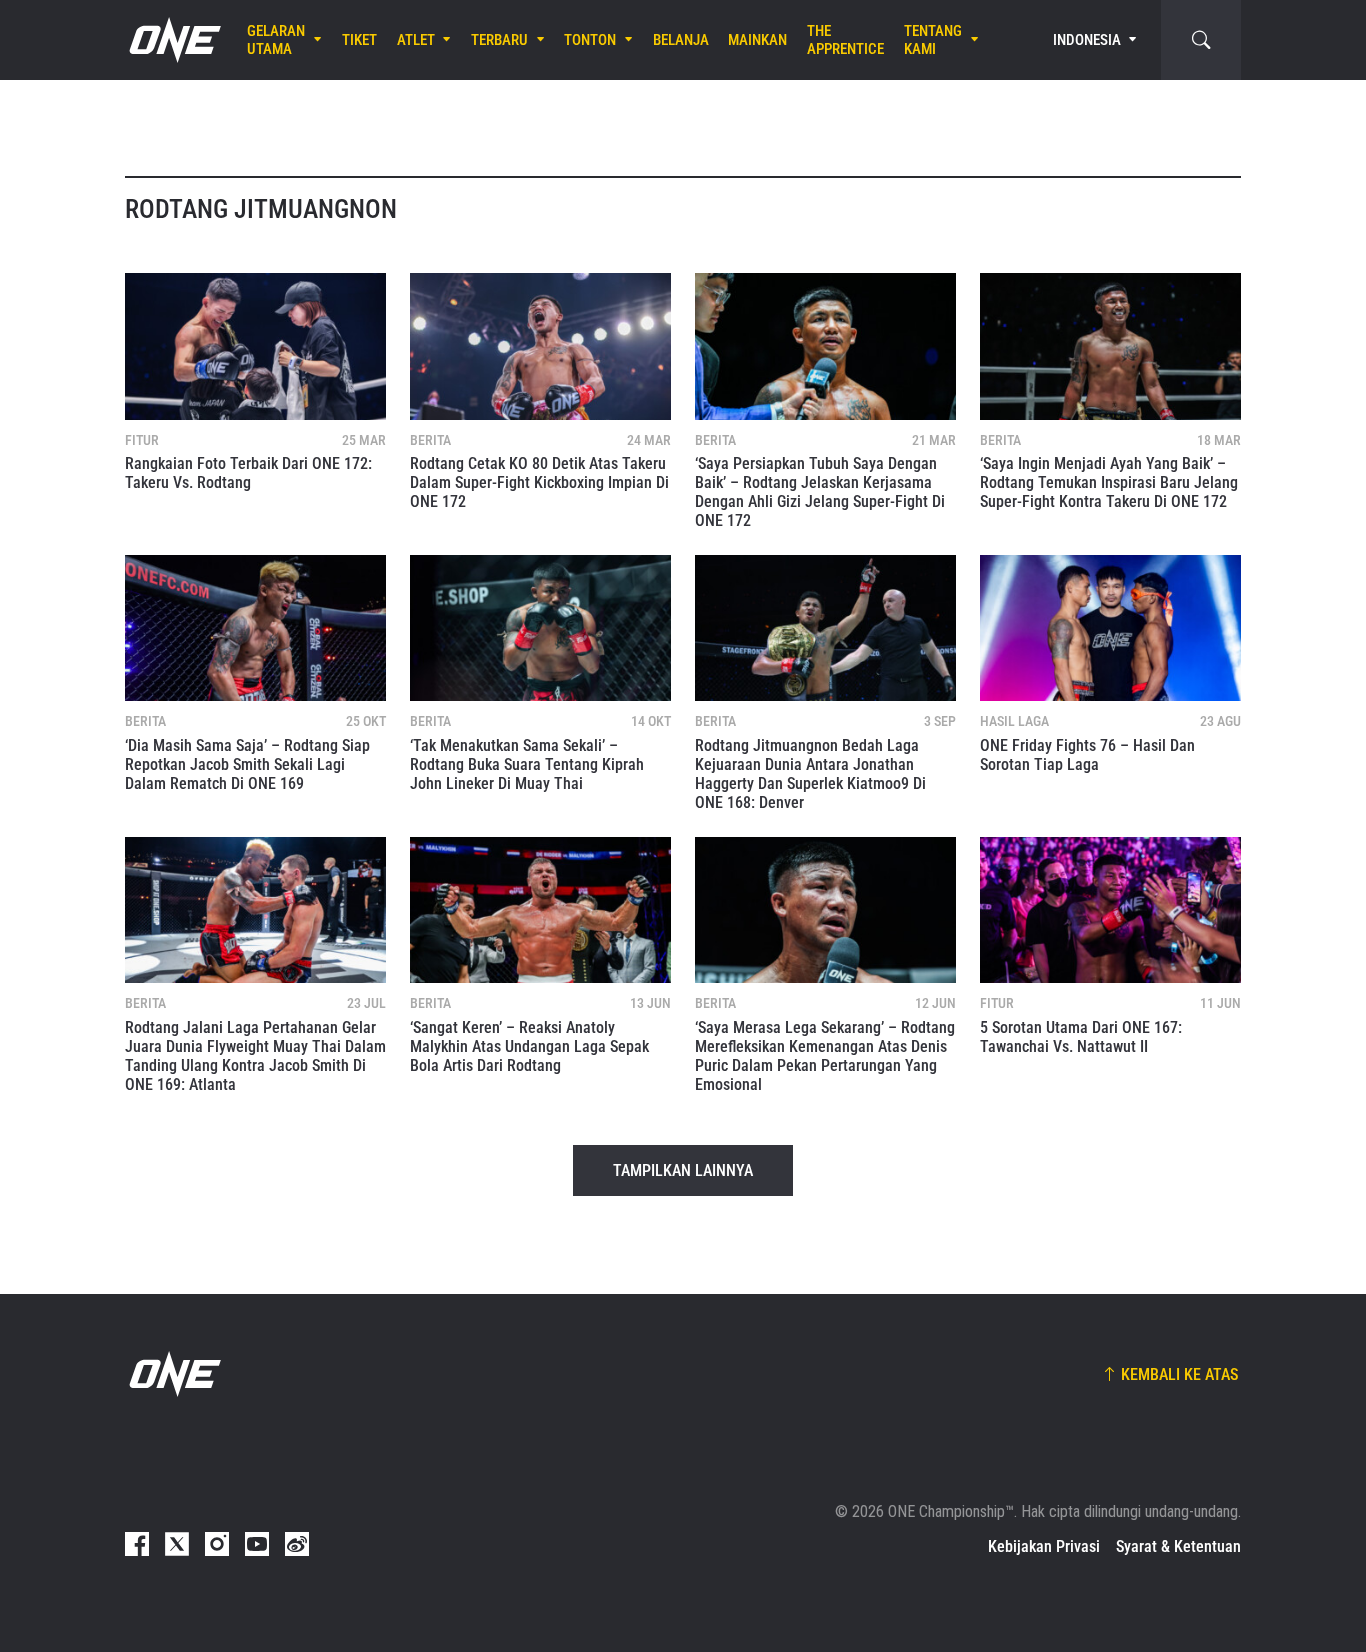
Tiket (359, 40)
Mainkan (757, 40)
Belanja (681, 40)
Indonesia (1087, 40)
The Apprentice (845, 40)
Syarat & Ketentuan (1178, 1546)
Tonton (590, 40)
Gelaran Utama (276, 40)
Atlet (416, 40)
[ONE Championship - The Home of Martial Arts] (173, 40)
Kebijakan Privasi (1044, 1546)
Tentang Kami (933, 40)
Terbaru (499, 40)
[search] (1201, 40)
